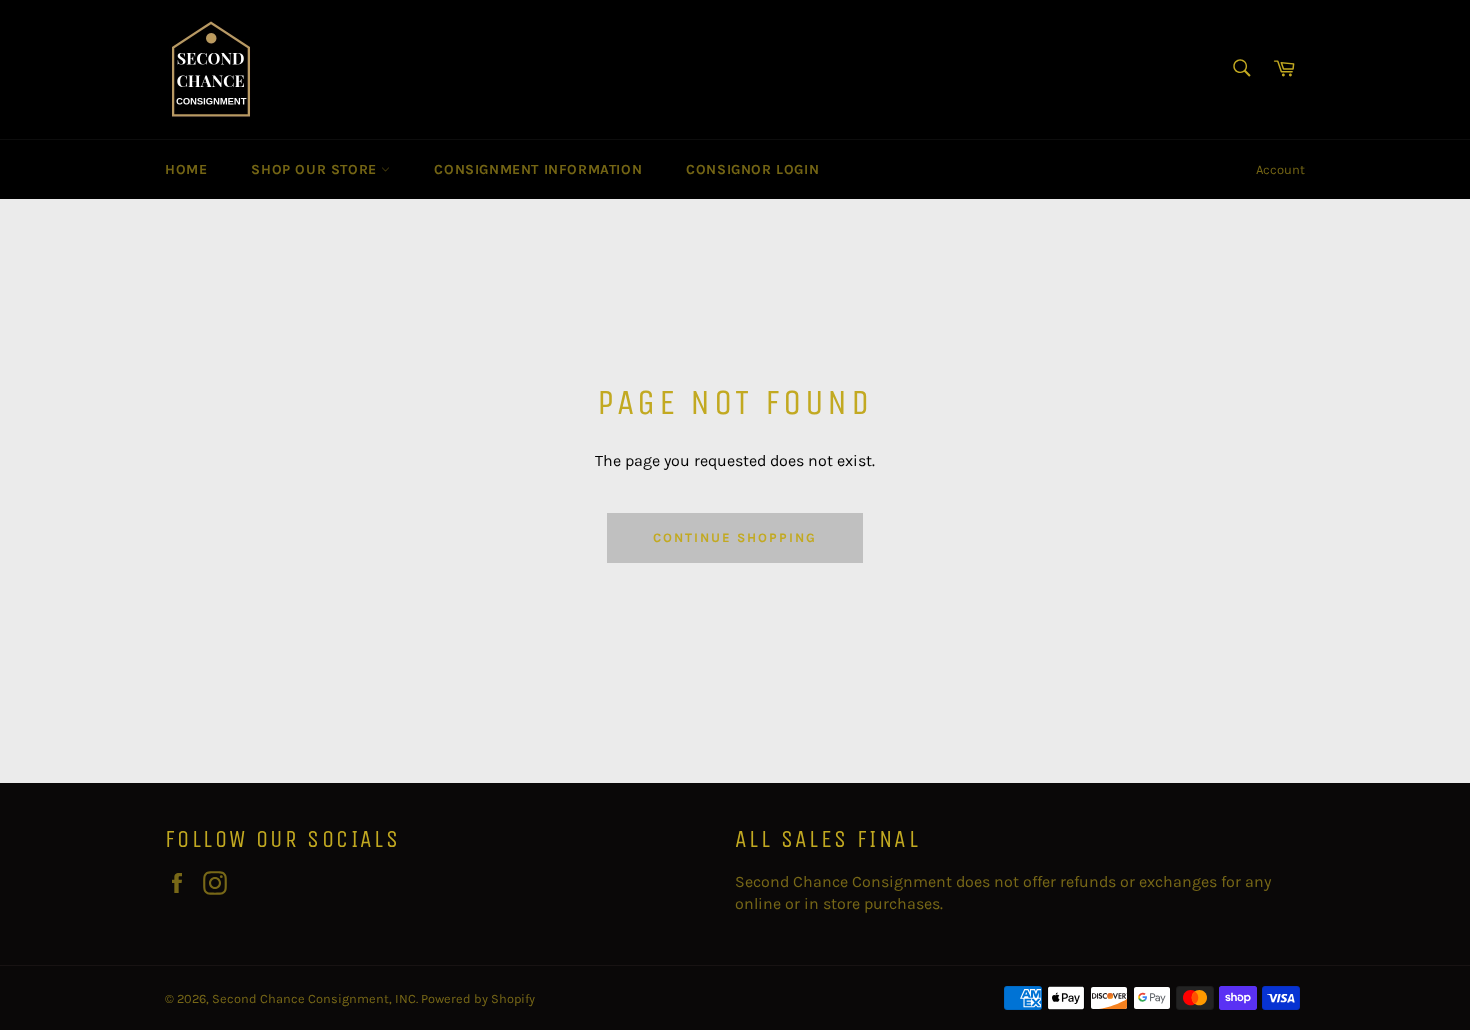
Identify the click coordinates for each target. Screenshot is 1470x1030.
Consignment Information (538, 169)
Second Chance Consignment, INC (314, 998)
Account (1280, 169)
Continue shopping (734, 537)
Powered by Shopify (478, 998)
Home (186, 169)
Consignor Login (752, 169)
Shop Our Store (316, 169)
